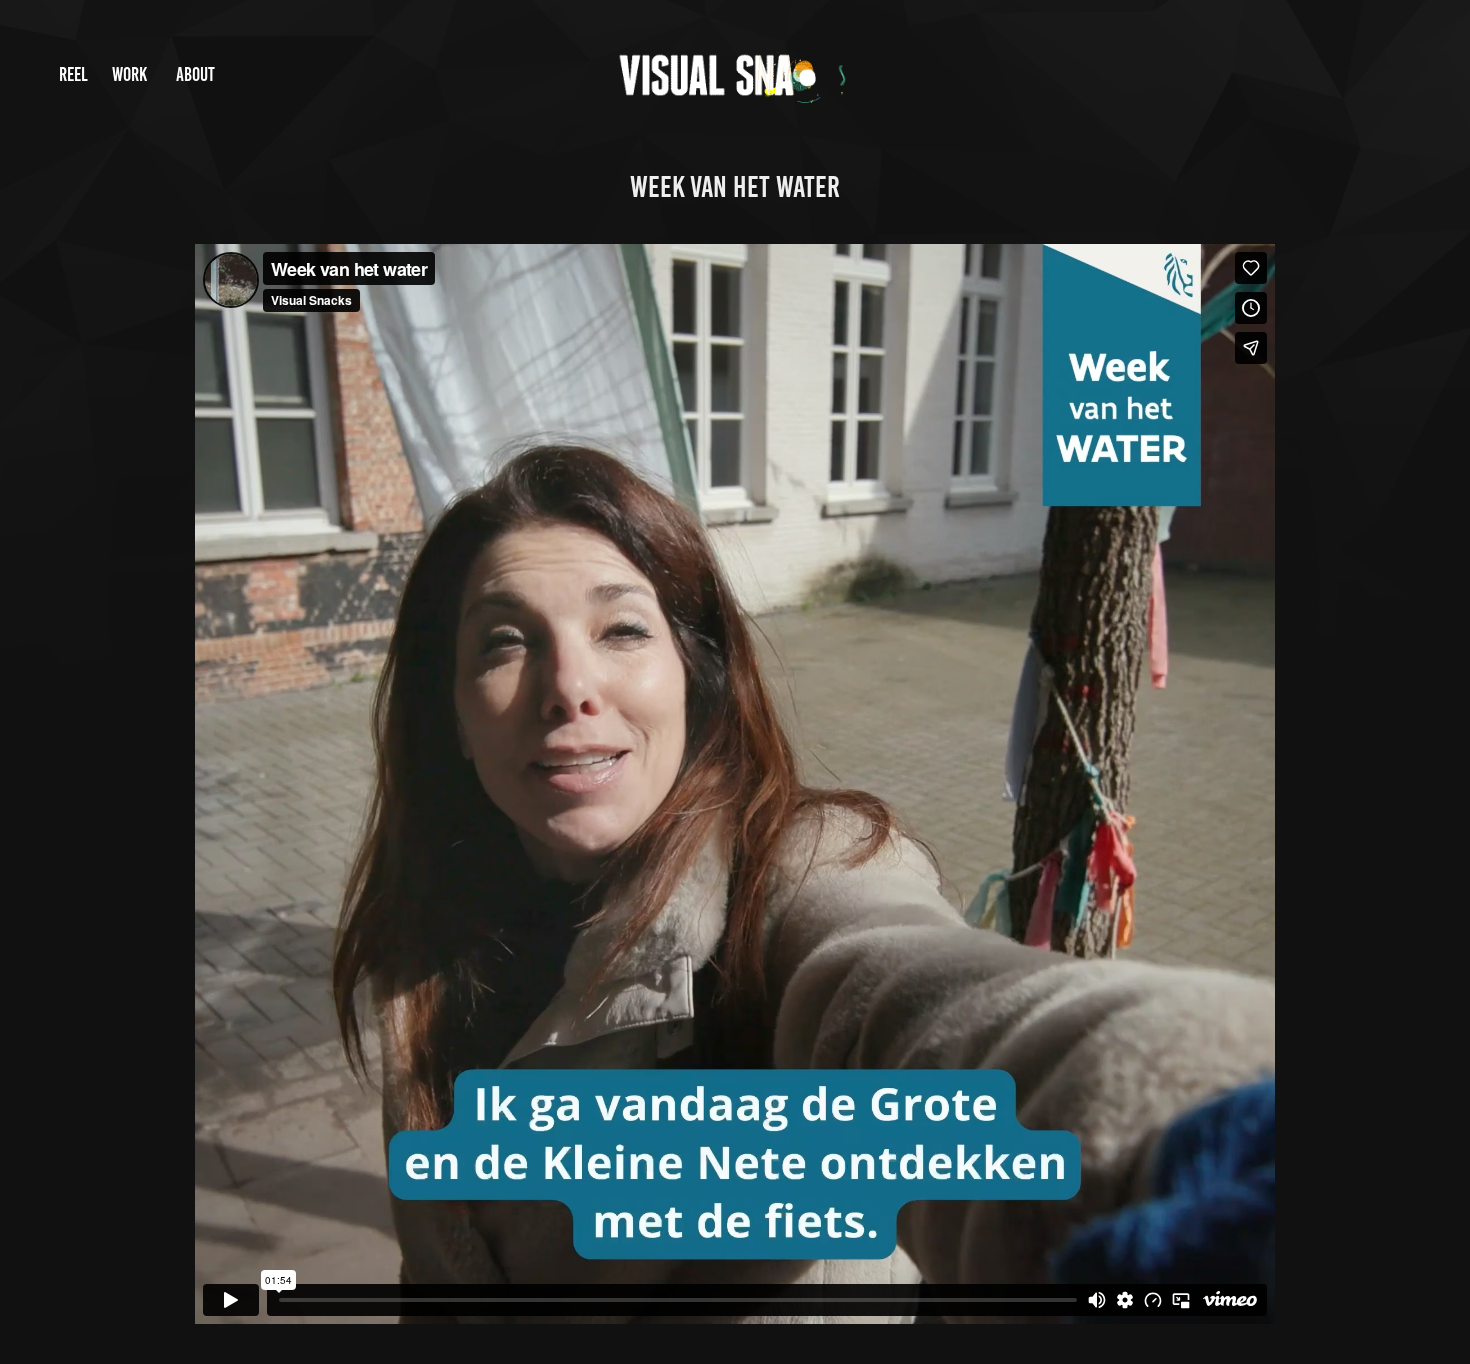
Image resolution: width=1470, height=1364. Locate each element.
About (195, 74)
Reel (73, 74)
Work (129, 74)
